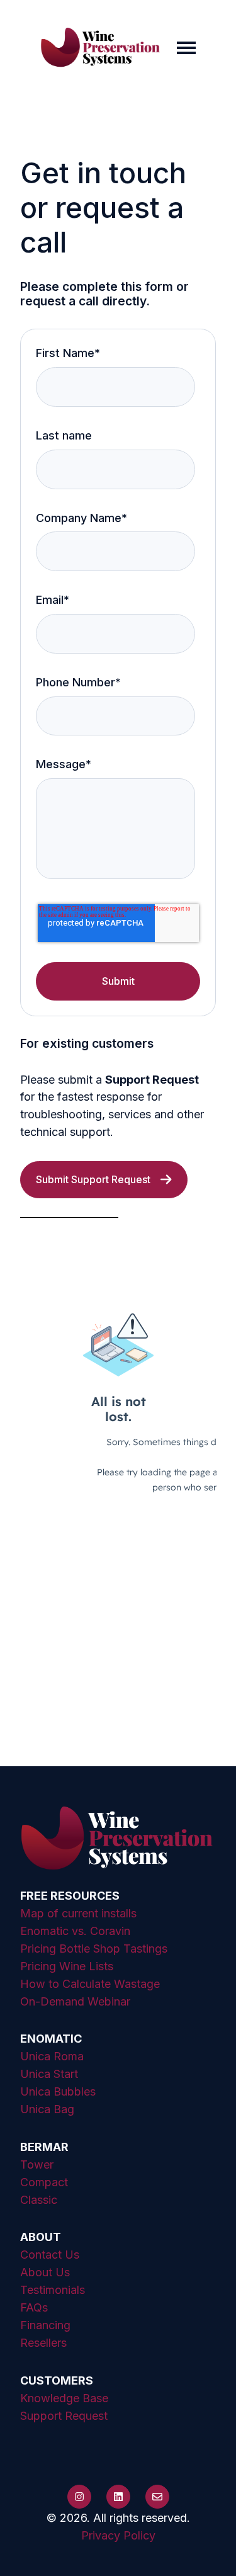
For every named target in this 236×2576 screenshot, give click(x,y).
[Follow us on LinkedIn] (118, 2497)
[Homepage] (101, 48)
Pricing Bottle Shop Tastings (94, 1949)
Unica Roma (52, 2056)
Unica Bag (47, 2109)
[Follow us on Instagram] (79, 2497)
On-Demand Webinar (75, 2001)
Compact (44, 2182)
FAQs (34, 2307)
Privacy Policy (118, 2535)
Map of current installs (78, 1913)
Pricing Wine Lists (67, 1966)
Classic (39, 2200)
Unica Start (49, 2074)
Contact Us (50, 2255)
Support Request (64, 2416)
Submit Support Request (93, 1179)
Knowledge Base (64, 2398)
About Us (45, 2272)
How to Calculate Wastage (90, 1984)
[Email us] (157, 2497)
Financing (45, 2325)
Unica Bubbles (58, 2091)
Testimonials (53, 2290)
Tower (37, 2165)
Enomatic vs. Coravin (75, 1931)
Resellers (43, 2343)
